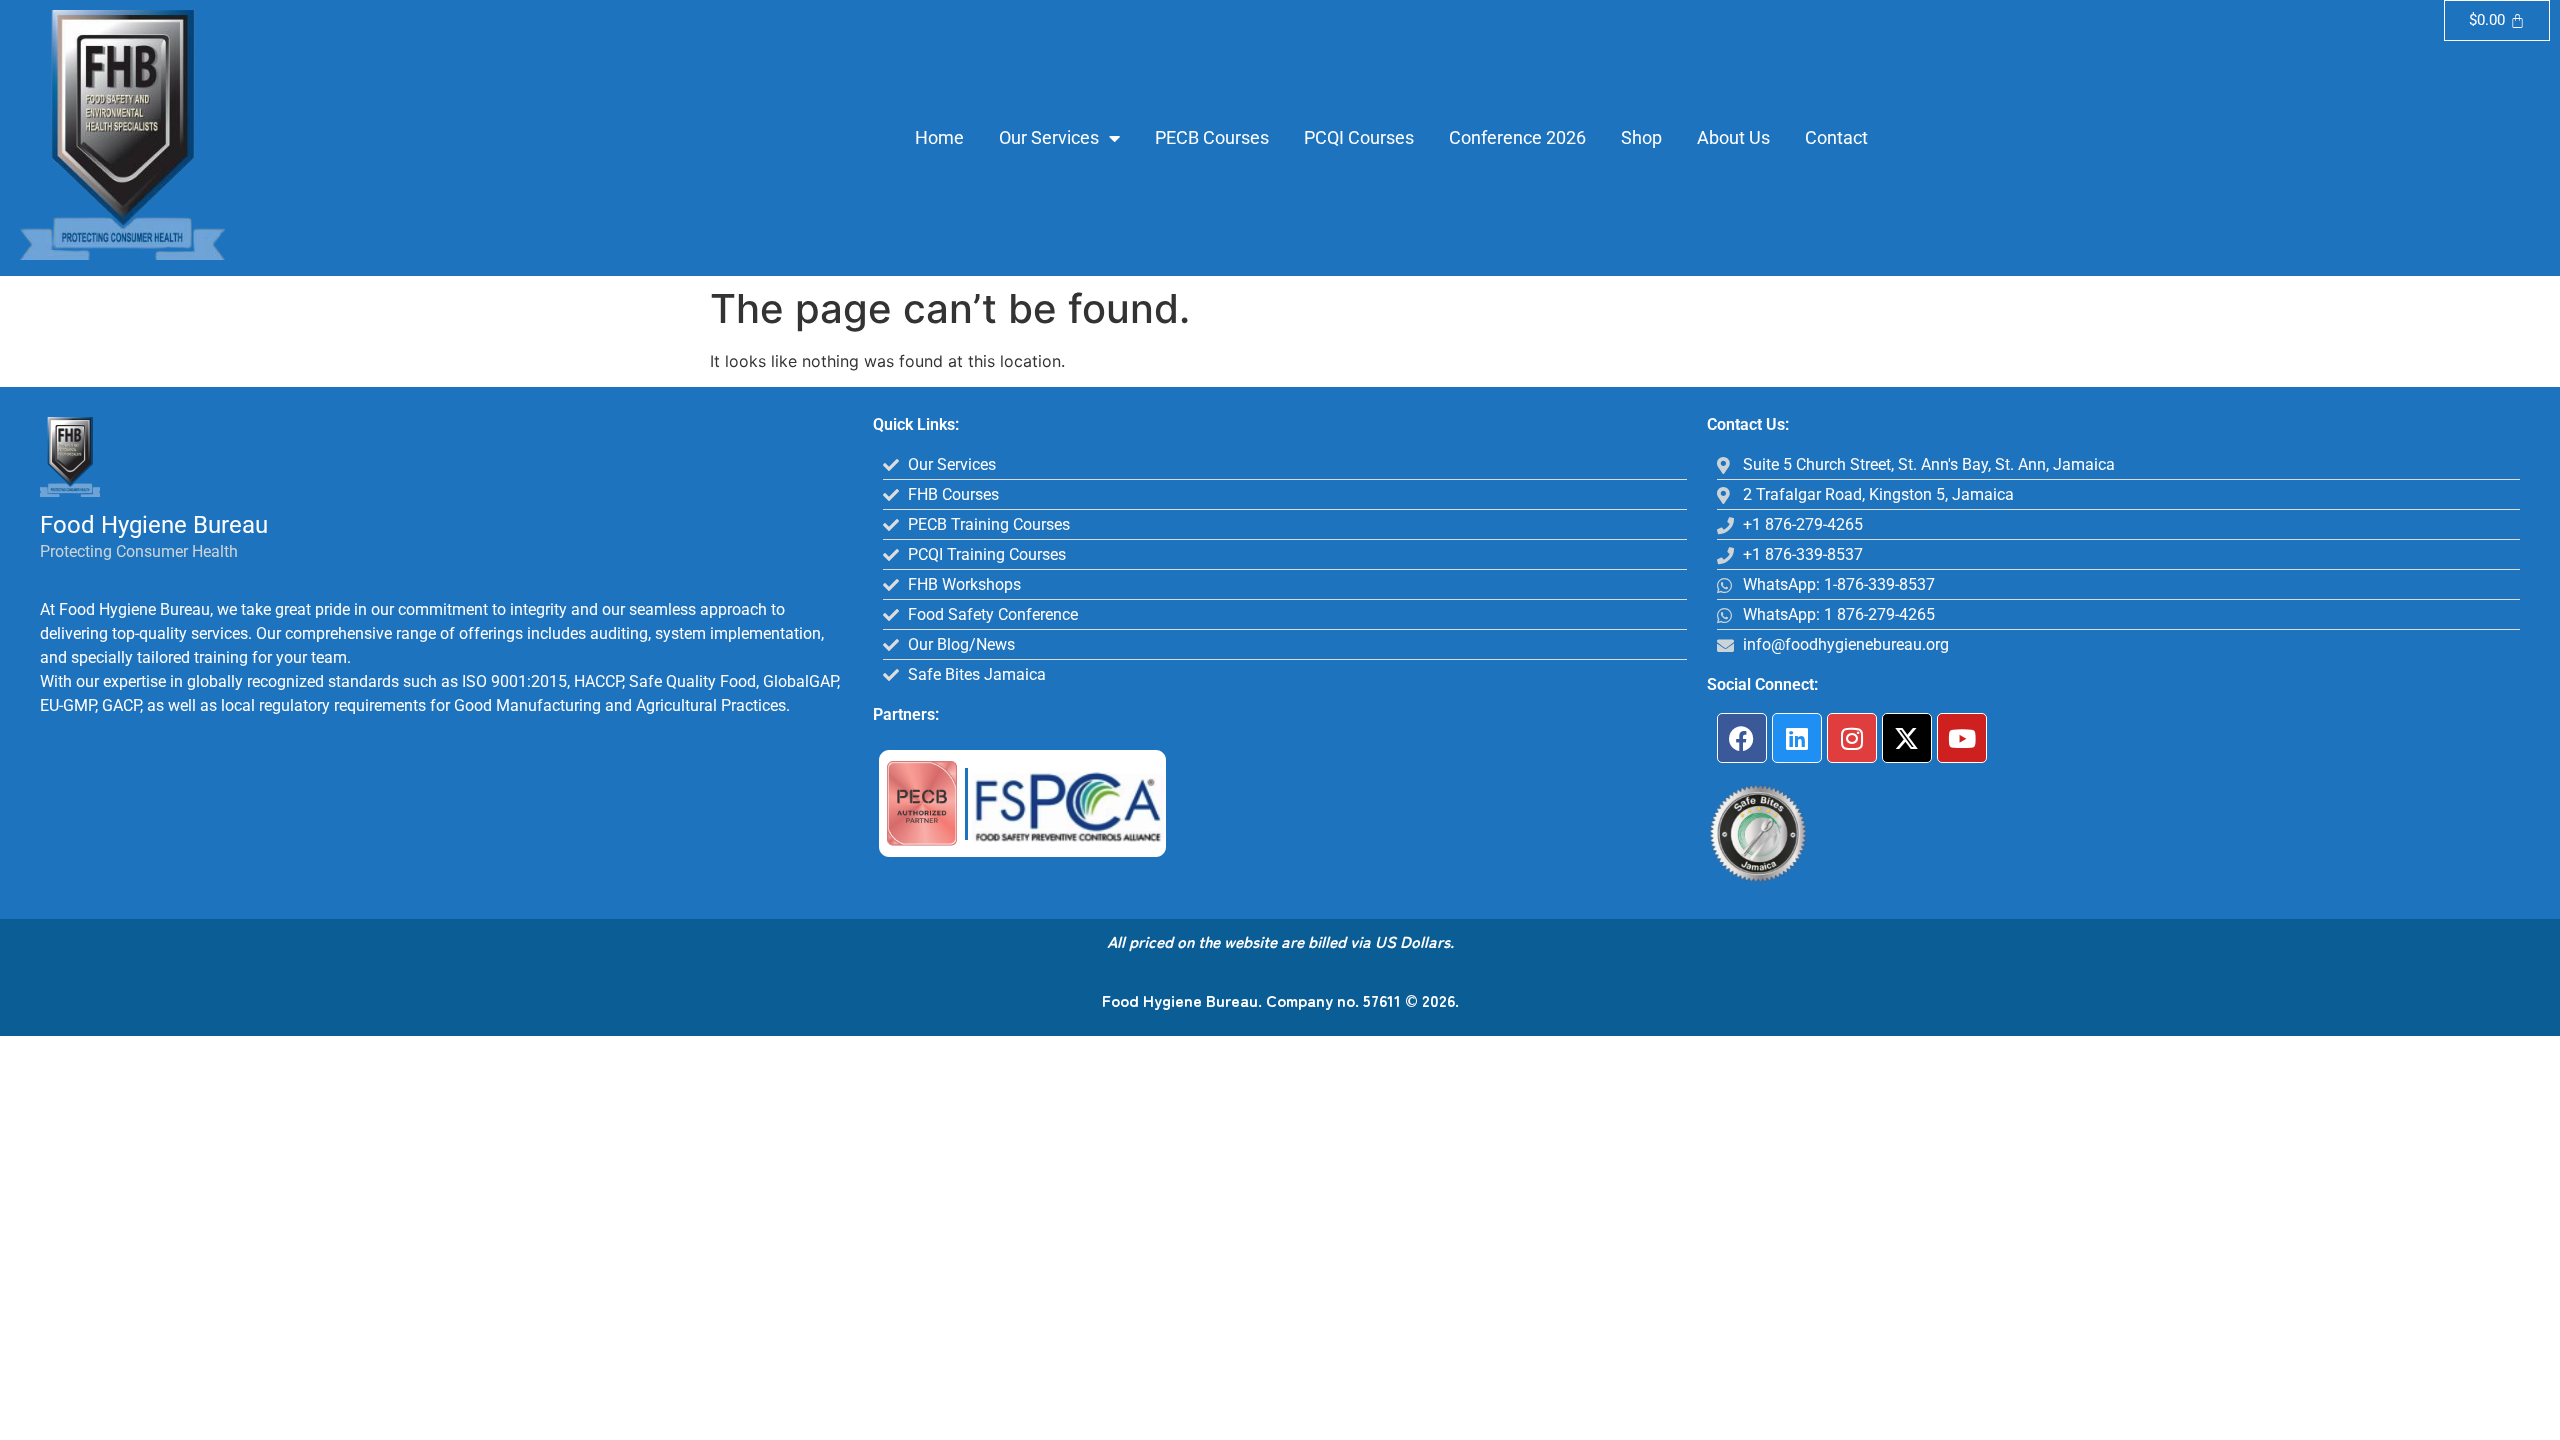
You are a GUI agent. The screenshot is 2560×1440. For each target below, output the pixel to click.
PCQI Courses (1359, 137)
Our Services (1049, 137)
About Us (1733, 137)
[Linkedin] (1797, 738)
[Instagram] (1852, 738)
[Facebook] (1742, 738)
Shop (1641, 137)
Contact (1836, 137)
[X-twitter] (1907, 738)
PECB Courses (1212, 137)
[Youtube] (1962, 738)
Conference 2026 (1517, 137)
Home (939, 137)
